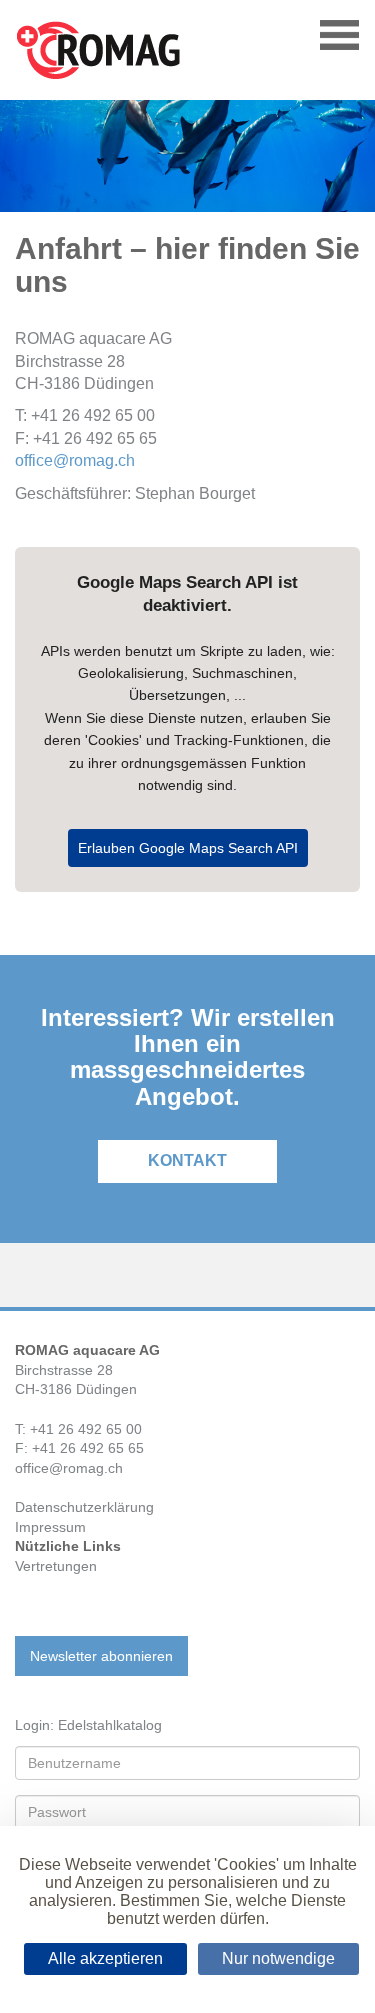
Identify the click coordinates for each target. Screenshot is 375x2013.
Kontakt (187, 1160)
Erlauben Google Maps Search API (188, 848)
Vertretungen (56, 1566)
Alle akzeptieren (105, 1958)
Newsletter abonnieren (101, 1656)
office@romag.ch (75, 460)
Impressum (50, 1527)
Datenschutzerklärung (84, 1507)
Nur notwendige (278, 1958)
